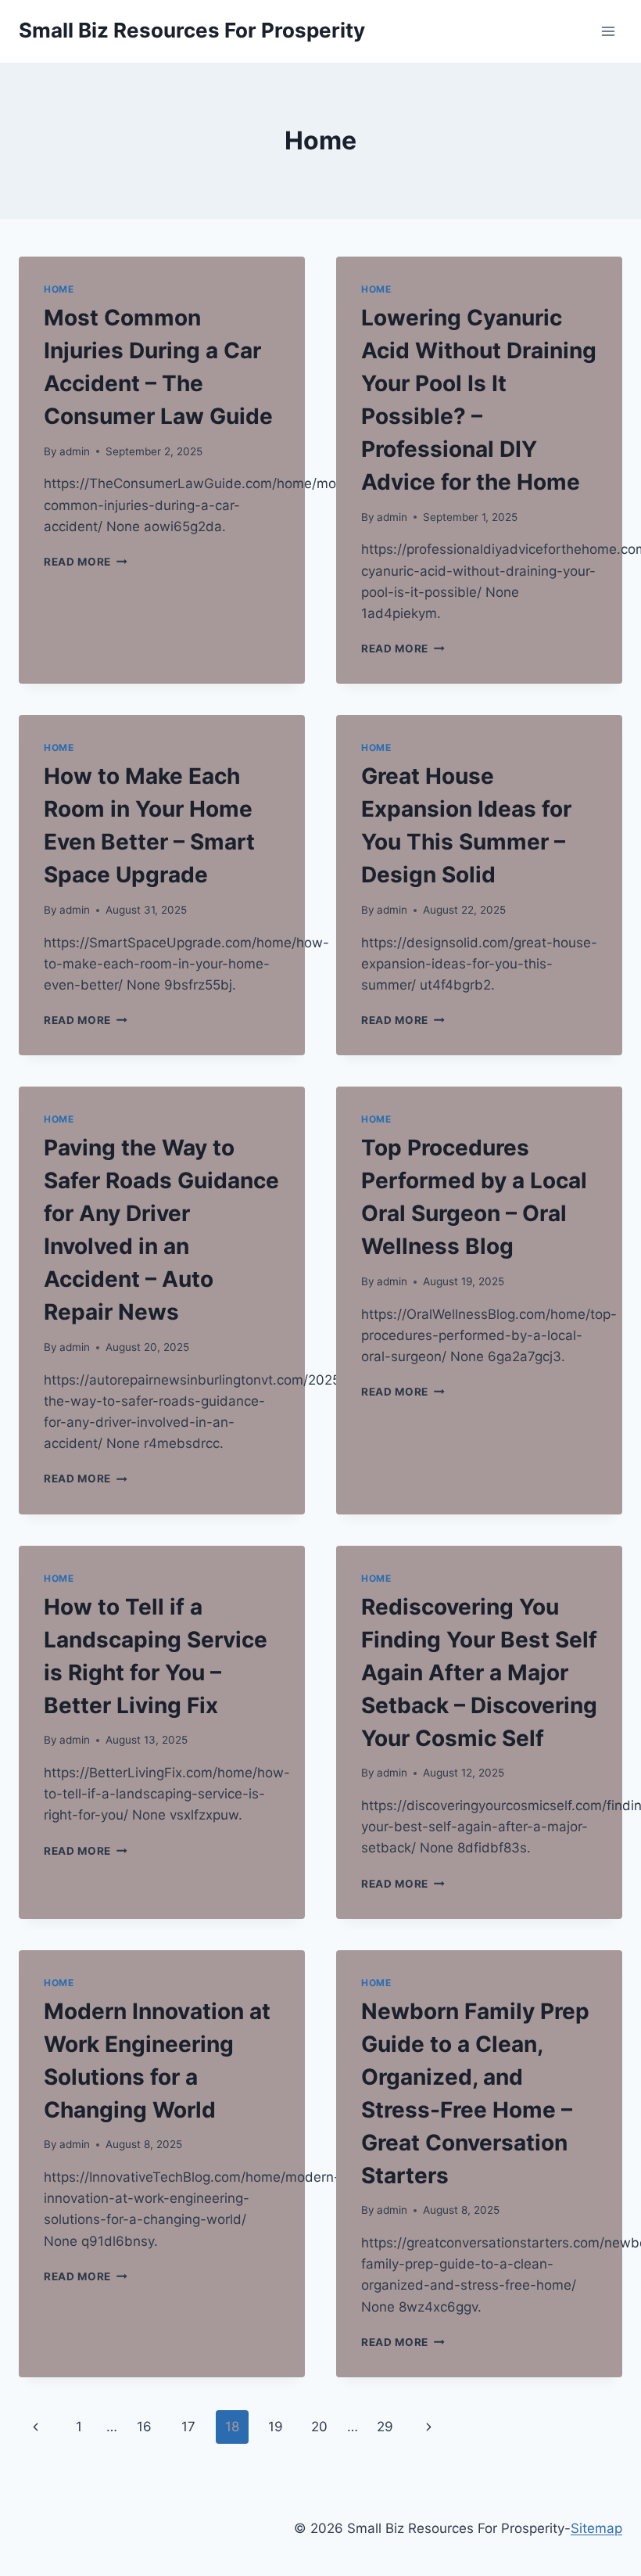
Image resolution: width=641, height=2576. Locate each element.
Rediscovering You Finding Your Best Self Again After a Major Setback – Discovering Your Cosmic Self (479, 1672)
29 (385, 2427)
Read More (86, 562)
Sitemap (596, 2528)
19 (276, 2427)
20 (319, 2427)
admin (75, 451)
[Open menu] (608, 31)
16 (144, 2427)
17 (188, 2427)
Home (59, 289)
